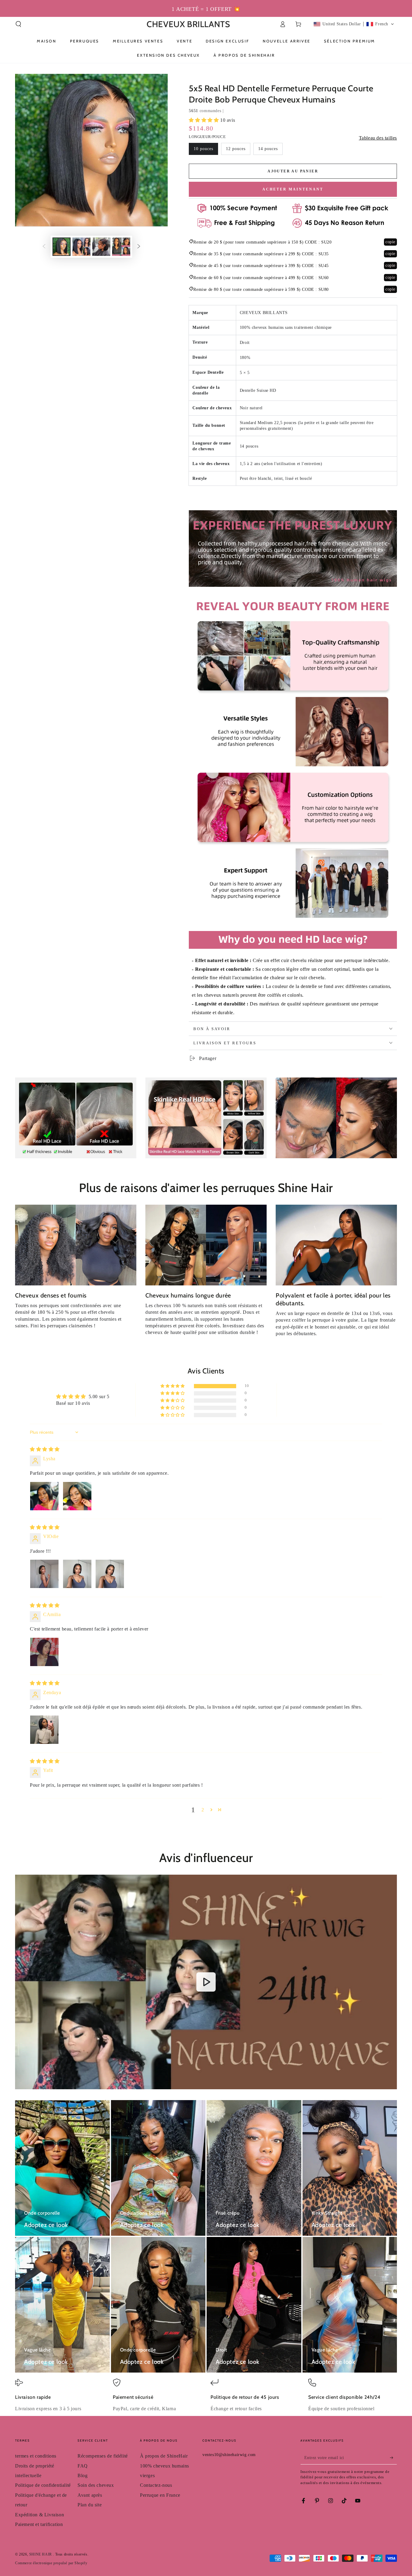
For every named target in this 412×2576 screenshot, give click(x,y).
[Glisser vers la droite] (139, 247)
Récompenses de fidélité (103, 2456)
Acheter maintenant (293, 189)
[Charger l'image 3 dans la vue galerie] (101, 247)
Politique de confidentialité (43, 2485)
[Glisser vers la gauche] (44, 247)
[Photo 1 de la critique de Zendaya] (44, 1730)
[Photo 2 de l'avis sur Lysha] (77, 1496)
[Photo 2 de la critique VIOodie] (77, 1574)
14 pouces (268, 149)
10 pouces (203, 149)
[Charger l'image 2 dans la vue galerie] (81, 247)
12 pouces (236, 149)
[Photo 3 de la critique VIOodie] (110, 1574)
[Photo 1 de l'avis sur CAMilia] (44, 1652)
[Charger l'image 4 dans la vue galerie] (121, 247)
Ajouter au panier (293, 171)
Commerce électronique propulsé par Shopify (51, 2563)
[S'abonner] (393, 2458)
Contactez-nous (156, 2485)
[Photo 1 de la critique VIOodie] (44, 1574)
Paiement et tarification (39, 2524)
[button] (18, 24)
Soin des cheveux (96, 2485)
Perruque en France (160, 2495)
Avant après (90, 2495)
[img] (45, 1449)
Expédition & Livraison (40, 2515)
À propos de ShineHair (164, 2456)
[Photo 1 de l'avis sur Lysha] (44, 1496)
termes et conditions (36, 2456)
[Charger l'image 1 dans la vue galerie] (62, 247)
